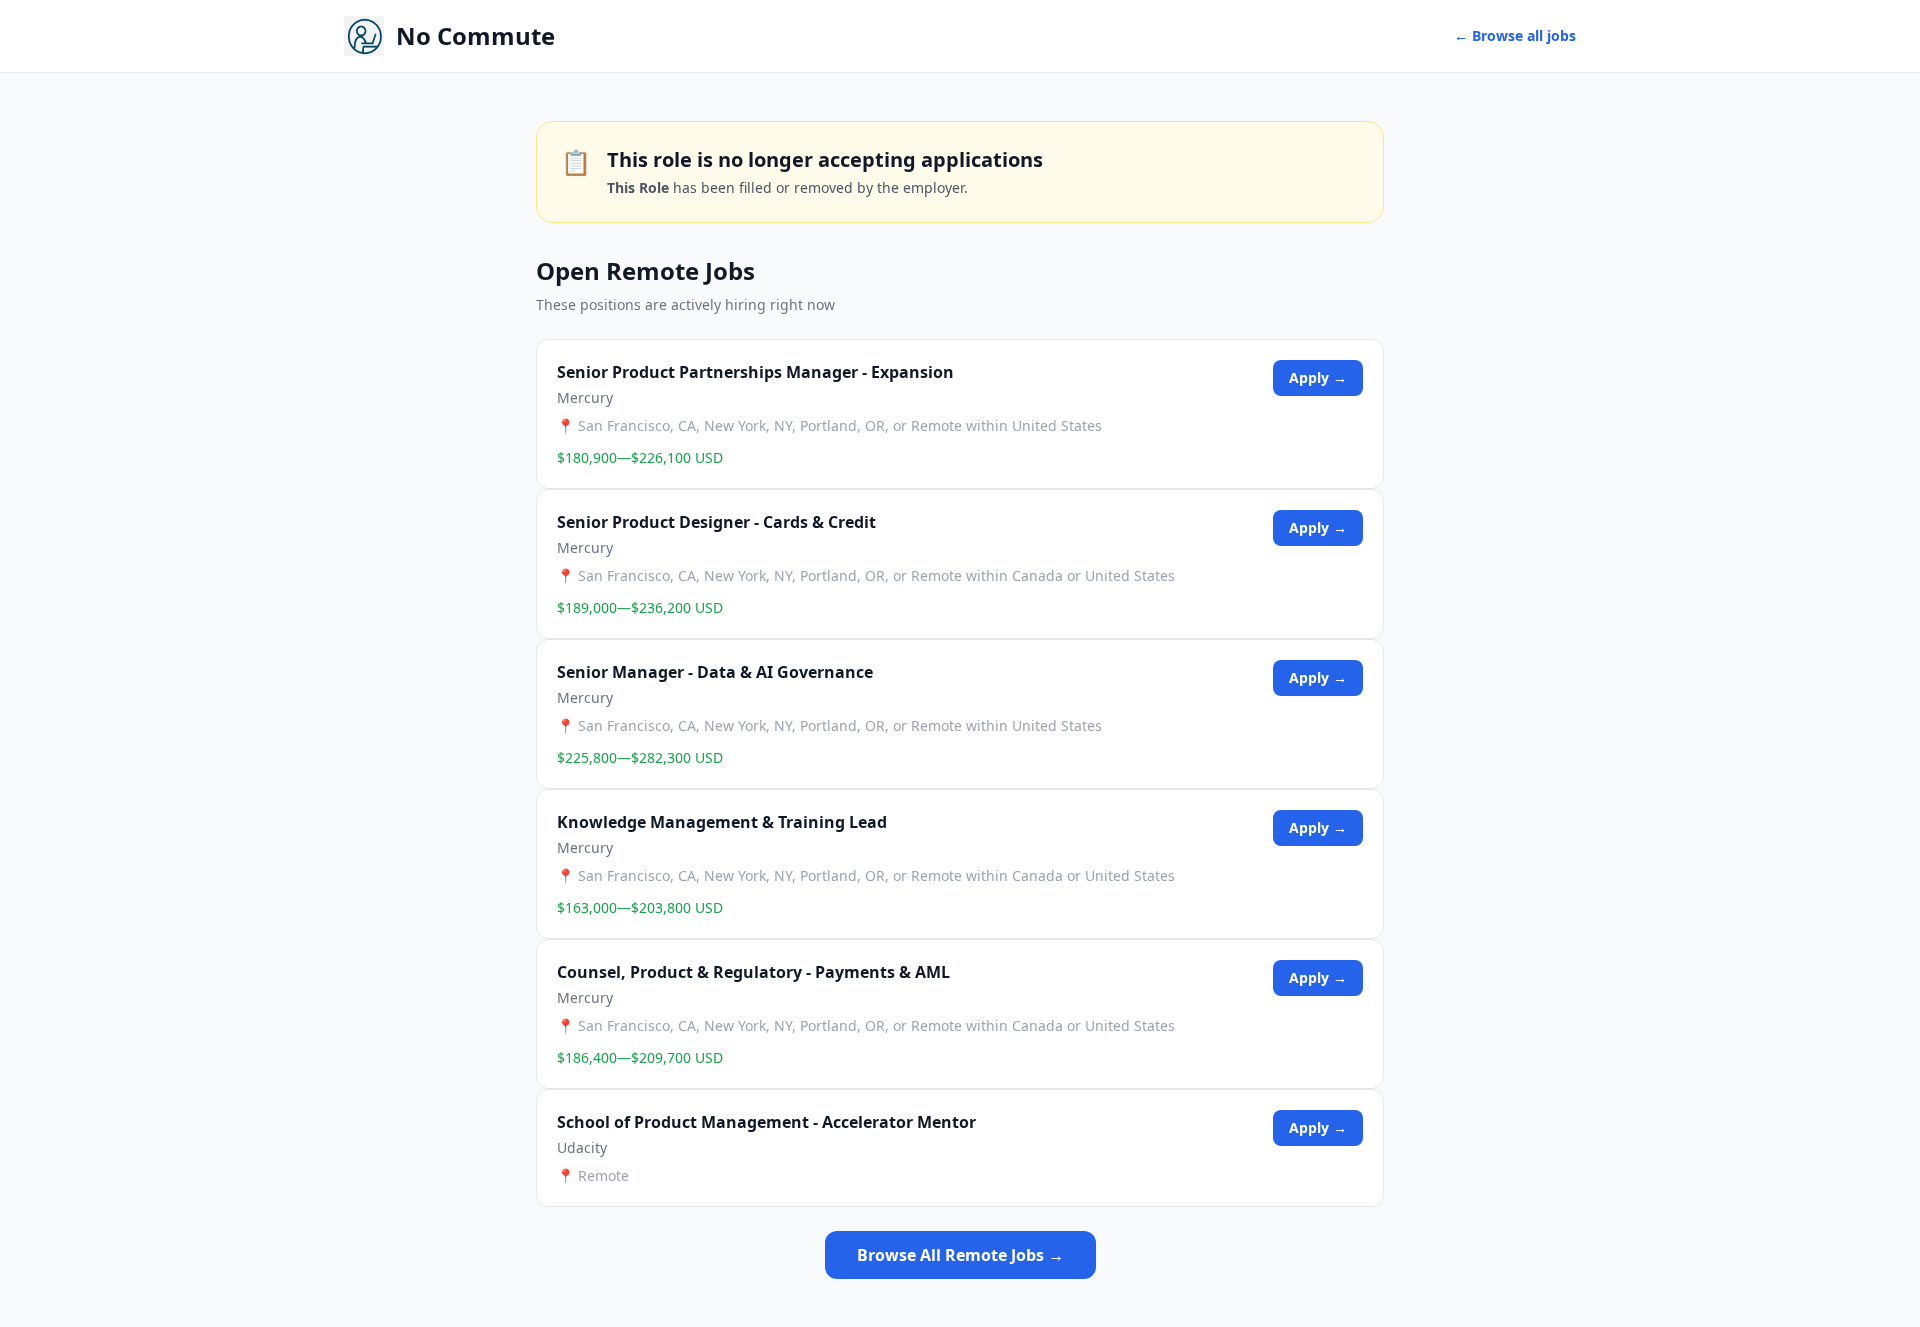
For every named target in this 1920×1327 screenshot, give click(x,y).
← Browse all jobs (1515, 35)
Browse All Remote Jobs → (960, 1255)
